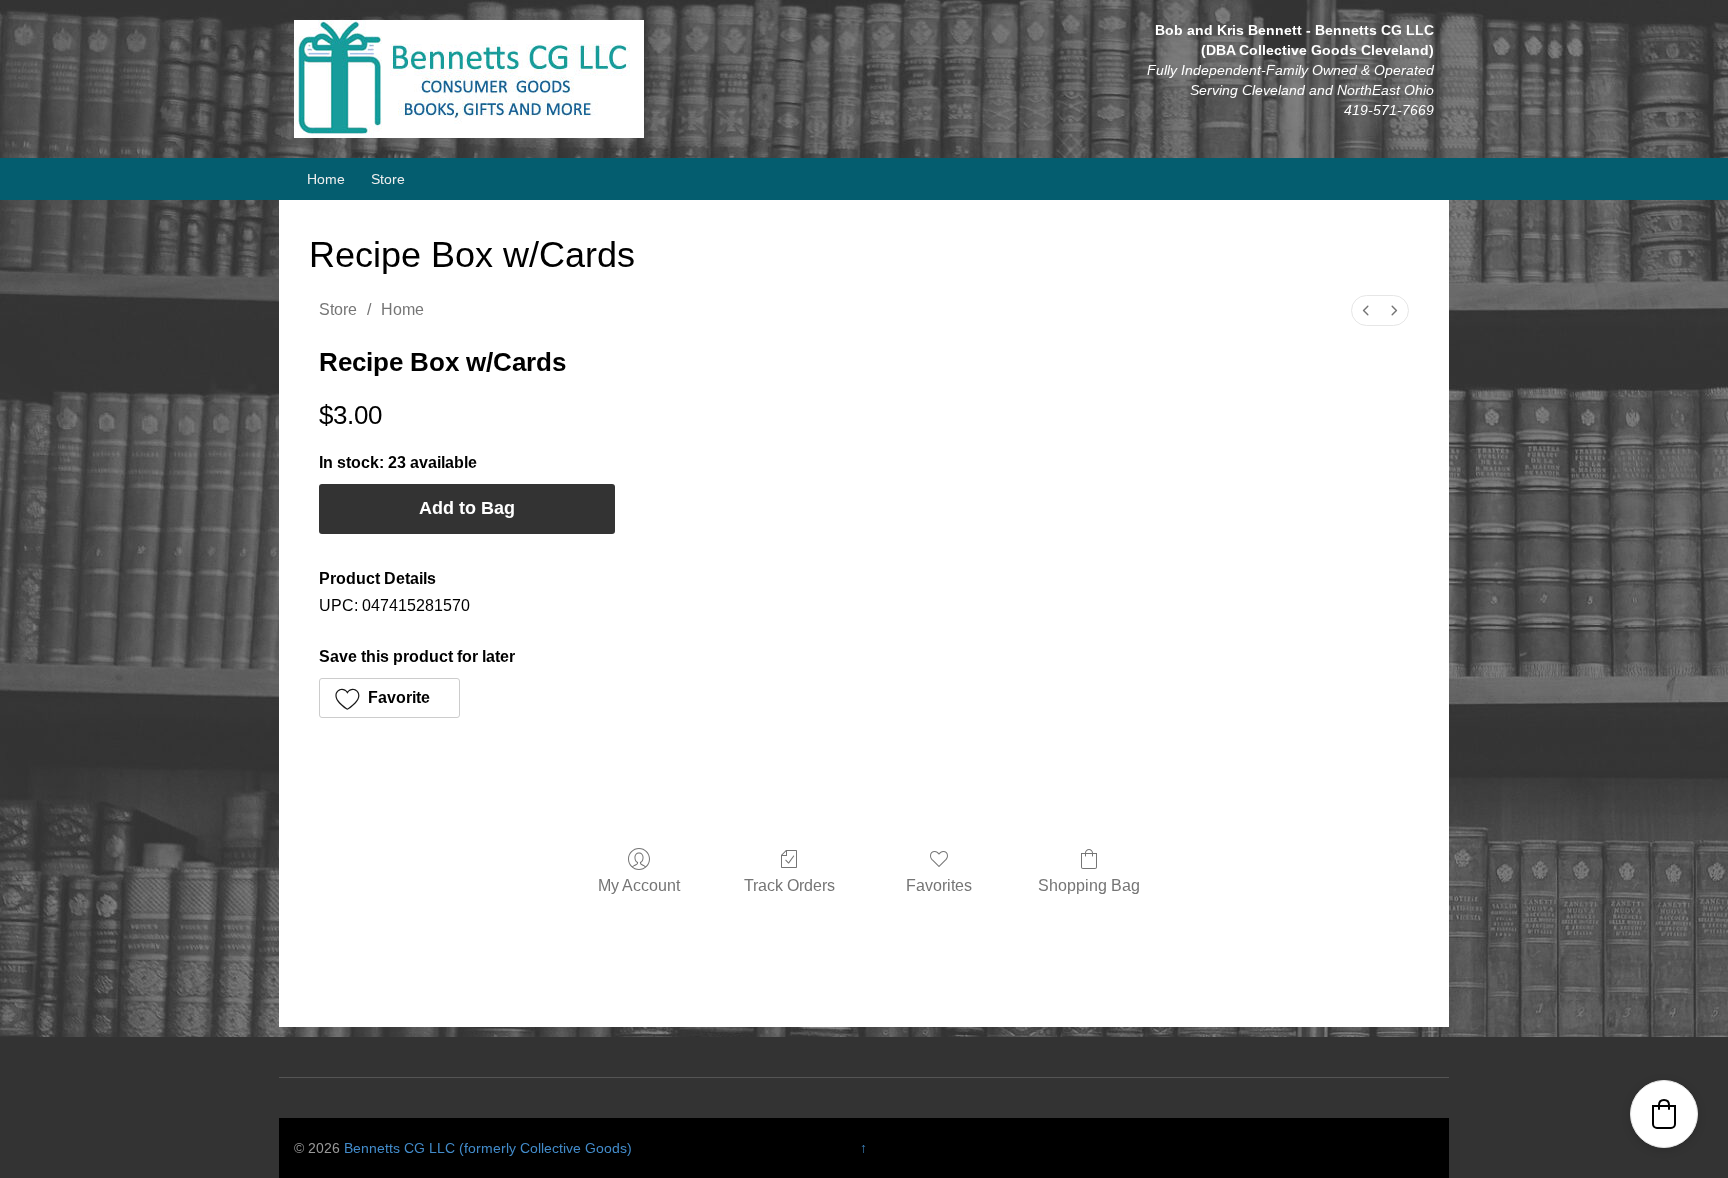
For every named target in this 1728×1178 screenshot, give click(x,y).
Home (326, 179)
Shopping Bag (1089, 885)
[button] (389, 698)
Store (388, 179)
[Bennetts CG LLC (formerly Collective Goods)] (469, 78)
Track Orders (789, 885)
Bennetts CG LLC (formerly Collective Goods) (488, 1148)
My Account (639, 885)
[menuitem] (1366, 310)
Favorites (939, 885)
